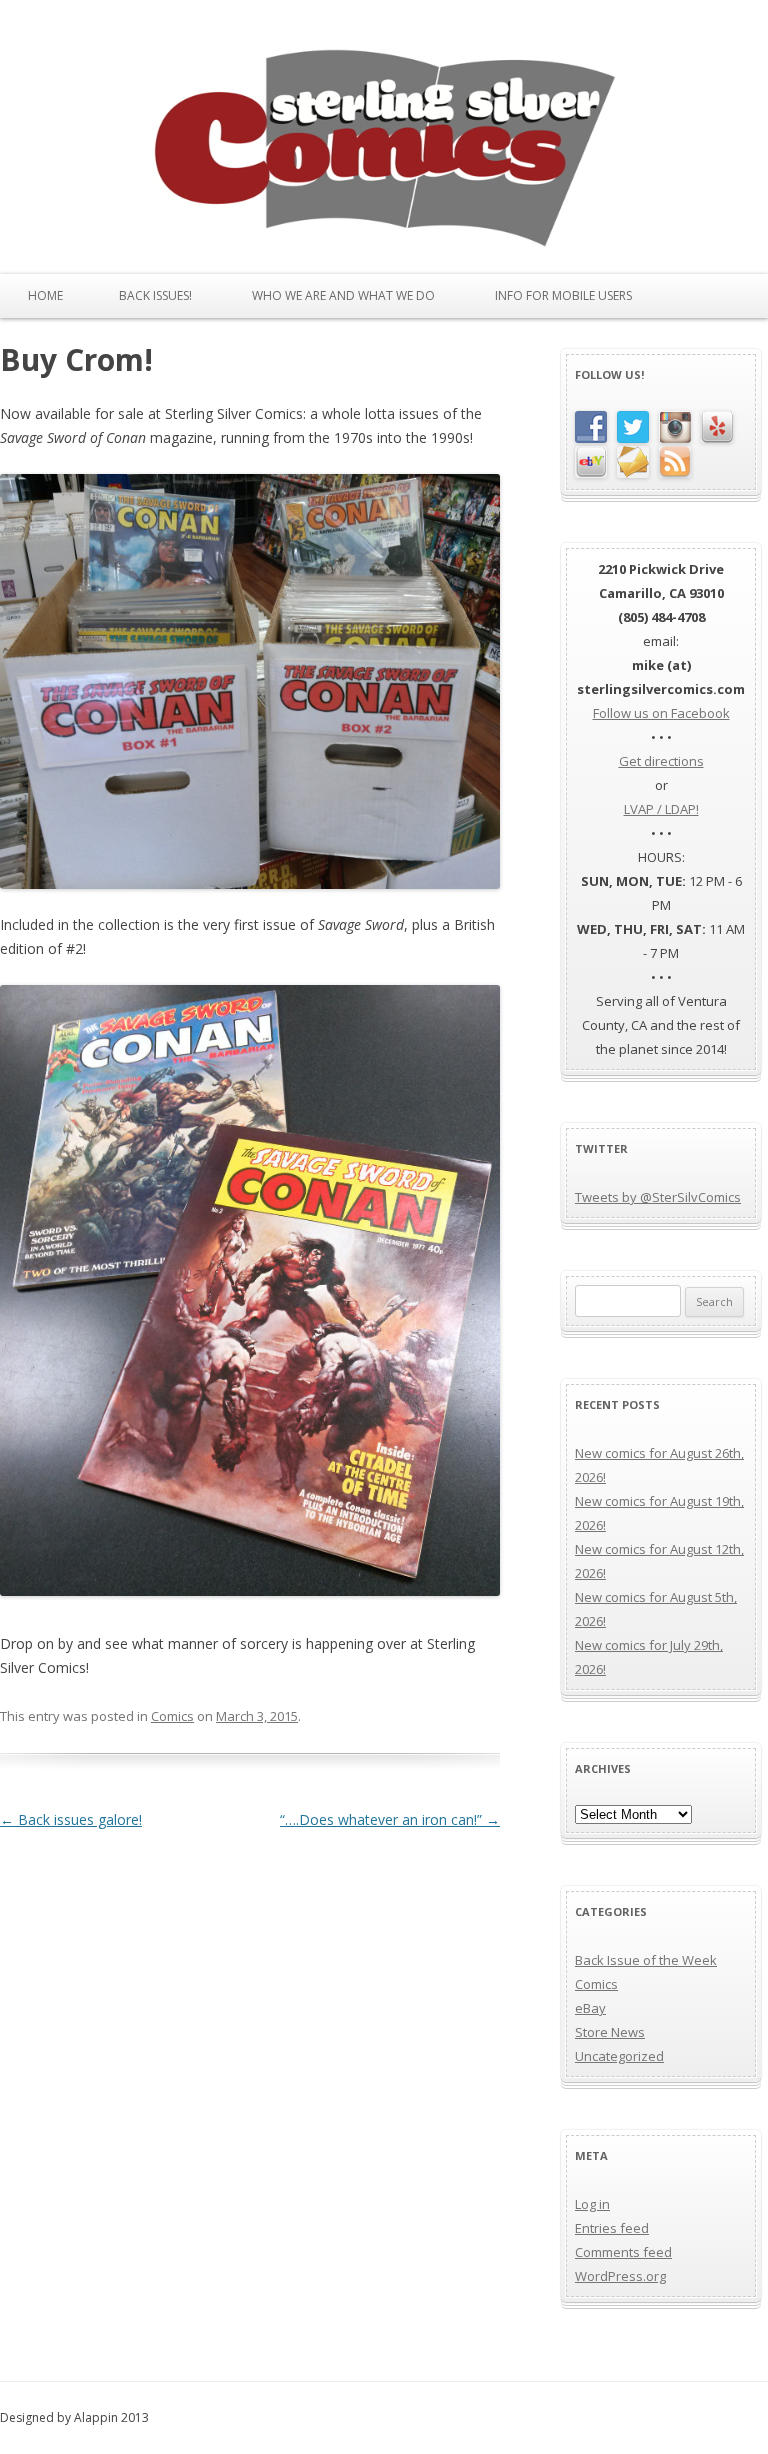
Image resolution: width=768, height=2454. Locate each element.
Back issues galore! (71, 1819)
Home (45, 295)
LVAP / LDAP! (661, 809)
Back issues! (155, 295)
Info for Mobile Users (563, 295)
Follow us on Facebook (661, 713)
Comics (172, 1716)
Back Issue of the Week (646, 1960)
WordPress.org (620, 2276)
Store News (610, 2032)
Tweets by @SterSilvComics (658, 1197)
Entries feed (612, 2228)
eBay (590, 2008)
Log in (592, 2204)
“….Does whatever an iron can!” (390, 1819)
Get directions (661, 761)
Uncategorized (619, 2056)
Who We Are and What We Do (343, 295)
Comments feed (623, 2252)
